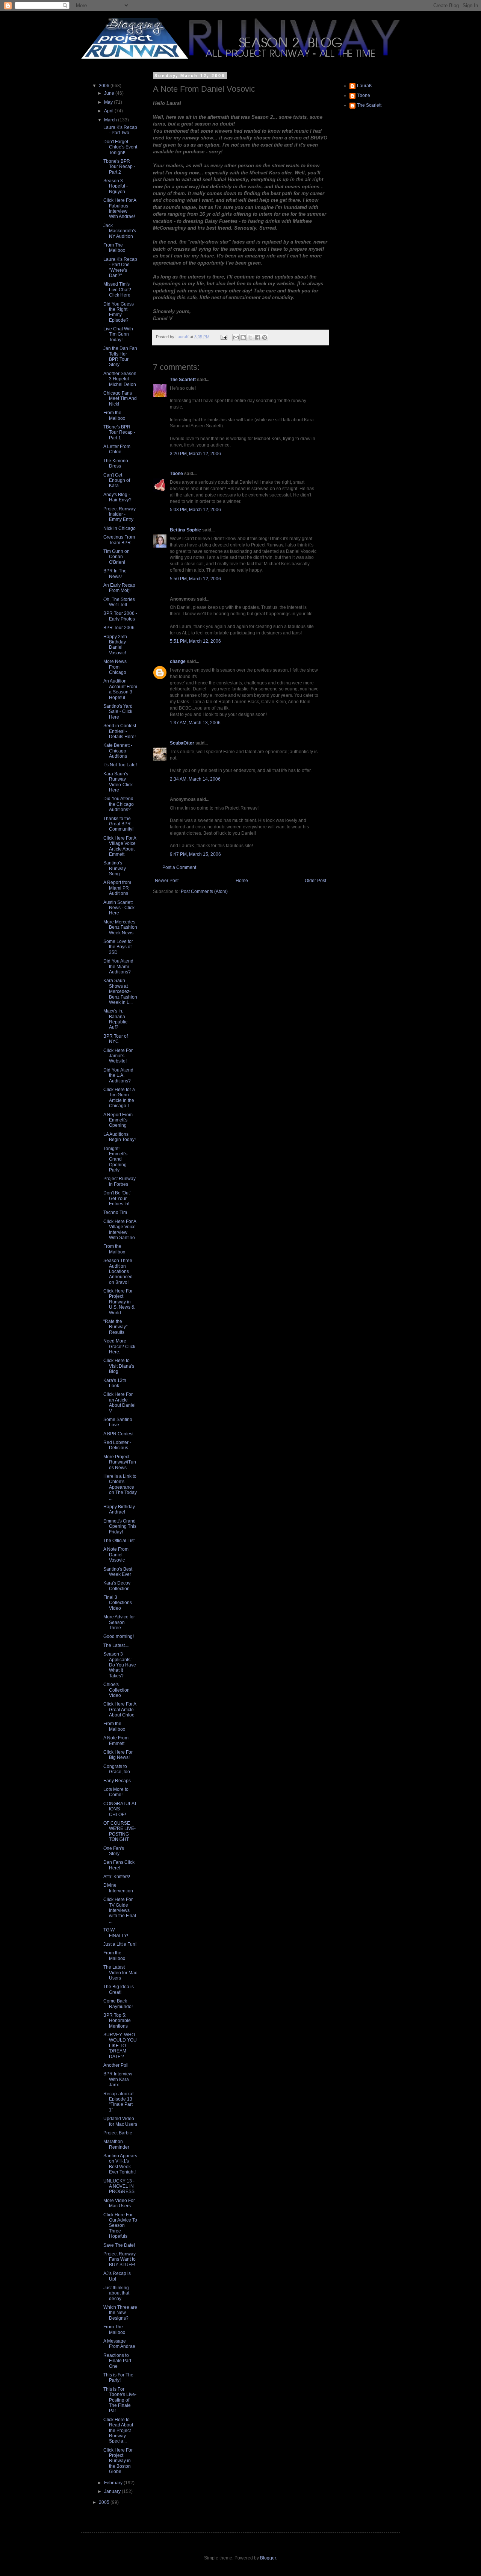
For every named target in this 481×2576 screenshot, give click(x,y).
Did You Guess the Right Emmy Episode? (119, 312)
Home (242, 881)
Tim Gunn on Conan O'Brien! (116, 557)
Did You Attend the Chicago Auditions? (119, 804)
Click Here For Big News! (118, 1755)
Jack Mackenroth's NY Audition (120, 231)
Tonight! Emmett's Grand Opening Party (115, 1159)
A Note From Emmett (116, 1741)
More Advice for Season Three (119, 1622)
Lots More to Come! (116, 1792)
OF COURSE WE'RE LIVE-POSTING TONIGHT (119, 1831)
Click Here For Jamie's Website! (118, 1056)
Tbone (176, 474)
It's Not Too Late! (120, 765)
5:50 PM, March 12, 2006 (195, 579)
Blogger (268, 2558)
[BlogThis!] (243, 338)
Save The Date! (119, 2245)
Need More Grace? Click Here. (119, 1346)
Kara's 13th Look (115, 1383)
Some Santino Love (118, 1422)
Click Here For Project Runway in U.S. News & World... (119, 1302)
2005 (105, 2502)
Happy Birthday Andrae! (119, 1509)
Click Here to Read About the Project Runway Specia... (118, 2431)
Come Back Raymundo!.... (120, 2004)
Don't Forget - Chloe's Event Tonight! (120, 147)
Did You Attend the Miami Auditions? (118, 966)
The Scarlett (183, 380)
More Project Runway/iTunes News (120, 1462)
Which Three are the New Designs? (120, 2313)
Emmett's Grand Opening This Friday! (120, 1526)
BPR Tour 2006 (119, 628)
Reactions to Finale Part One (117, 2361)
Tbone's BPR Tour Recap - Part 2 (119, 167)
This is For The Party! (118, 2378)
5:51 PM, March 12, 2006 (195, 641)
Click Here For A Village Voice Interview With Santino (120, 1230)
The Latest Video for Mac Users (120, 1973)
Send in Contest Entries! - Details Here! (120, 731)
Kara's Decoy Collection (117, 1586)
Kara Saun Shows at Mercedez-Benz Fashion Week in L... (120, 991)
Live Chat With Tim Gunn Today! (118, 334)
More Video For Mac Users (119, 2203)
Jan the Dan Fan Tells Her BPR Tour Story (120, 356)
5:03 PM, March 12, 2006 (195, 510)
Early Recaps (117, 1781)
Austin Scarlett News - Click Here (119, 908)
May (109, 102)
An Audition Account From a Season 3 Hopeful (120, 689)
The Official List (119, 1541)
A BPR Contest (118, 1434)
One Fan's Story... (114, 1851)
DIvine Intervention (118, 1888)
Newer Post (167, 881)
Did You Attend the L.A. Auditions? (118, 1075)
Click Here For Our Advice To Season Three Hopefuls (120, 2226)
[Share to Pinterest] (265, 338)
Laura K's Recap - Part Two (120, 130)
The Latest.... (116, 1645)
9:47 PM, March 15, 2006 (195, 854)
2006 (105, 86)
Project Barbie (118, 2133)
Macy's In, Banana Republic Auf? (115, 1019)
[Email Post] (224, 337)
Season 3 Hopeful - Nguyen (116, 186)
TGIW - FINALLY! (116, 1933)
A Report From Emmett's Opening (118, 1120)
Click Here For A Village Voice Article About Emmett (120, 846)
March (111, 120)
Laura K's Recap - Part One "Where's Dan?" (120, 267)
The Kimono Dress (116, 463)
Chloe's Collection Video (116, 1690)
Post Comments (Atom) (204, 891)
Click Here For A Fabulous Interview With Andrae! (120, 208)
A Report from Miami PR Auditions (117, 888)
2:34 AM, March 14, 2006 (195, 779)
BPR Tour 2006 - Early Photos (120, 616)
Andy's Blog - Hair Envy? (117, 497)
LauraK (365, 86)
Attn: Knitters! (117, 1877)
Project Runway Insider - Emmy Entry (119, 514)
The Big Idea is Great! (119, 1989)
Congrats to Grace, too (117, 1769)
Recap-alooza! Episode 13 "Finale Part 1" (118, 2102)
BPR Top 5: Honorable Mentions (117, 2021)
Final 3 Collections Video (118, 1603)
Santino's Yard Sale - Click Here (118, 712)
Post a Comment (179, 867)
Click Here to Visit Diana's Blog (119, 1366)
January (113, 2491)
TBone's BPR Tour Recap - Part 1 (119, 432)
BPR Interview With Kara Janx (118, 2079)
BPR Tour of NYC (116, 1039)
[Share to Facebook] (257, 338)
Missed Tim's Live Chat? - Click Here (119, 290)
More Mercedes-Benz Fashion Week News (120, 927)
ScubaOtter (182, 743)
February (114, 2483)
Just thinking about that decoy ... (116, 2293)
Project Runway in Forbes (119, 1181)
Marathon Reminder (116, 2144)
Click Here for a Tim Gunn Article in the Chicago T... (119, 1098)
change (178, 661)
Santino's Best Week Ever (118, 1572)
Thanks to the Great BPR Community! (118, 824)
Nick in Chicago (119, 528)
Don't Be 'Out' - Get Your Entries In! (118, 1198)
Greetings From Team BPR (119, 540)
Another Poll (116, 2065)
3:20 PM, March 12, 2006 (195, 454)
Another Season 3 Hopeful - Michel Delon (120, 379)
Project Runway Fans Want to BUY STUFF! (119, 2259)
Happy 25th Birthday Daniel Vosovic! (115, 645)
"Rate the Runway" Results (115, 1327)
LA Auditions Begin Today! (119, 1137)
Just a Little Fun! (120, 1944)
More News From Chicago (115, 667)
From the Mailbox (114, 415)
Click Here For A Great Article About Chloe (120, 1710)
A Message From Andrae (119, 2344)
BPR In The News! (115, 574)
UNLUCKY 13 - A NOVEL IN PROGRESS (119, 2186)
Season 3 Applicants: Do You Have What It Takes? (120, 1665)
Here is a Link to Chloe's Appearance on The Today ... (120, 1487)
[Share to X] (250, 338)
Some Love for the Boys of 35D (118, 947)
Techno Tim (115, 1212)
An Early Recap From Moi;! (119, 588)
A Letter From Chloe (117, 449)
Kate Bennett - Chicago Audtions (118, 751)
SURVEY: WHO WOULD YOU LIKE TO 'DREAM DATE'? (120, 2046)
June (110, 93)
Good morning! (119, 1636)
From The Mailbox (114, 248)
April (109, 111)
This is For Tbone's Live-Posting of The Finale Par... (120, 2400)
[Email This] (236, 338)
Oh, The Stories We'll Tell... (119, 602)
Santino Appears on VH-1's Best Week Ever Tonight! (120, 2164)
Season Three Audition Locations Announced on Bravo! (118, 1271)
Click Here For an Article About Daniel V (119, 1402)
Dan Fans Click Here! (119, 1865)
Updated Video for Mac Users (120, 2121)
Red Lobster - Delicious (117, 1445)
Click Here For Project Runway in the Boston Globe (118, 2461)
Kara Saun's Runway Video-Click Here (118, 782)
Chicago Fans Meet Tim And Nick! (120, 399)
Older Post (315, 881)
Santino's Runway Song (115, 868)
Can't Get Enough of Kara (117, 481)
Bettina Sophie (185, 530)
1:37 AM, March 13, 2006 (195, 723)
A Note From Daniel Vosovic (116, 1555)
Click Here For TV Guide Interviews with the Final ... (120, 1910)
